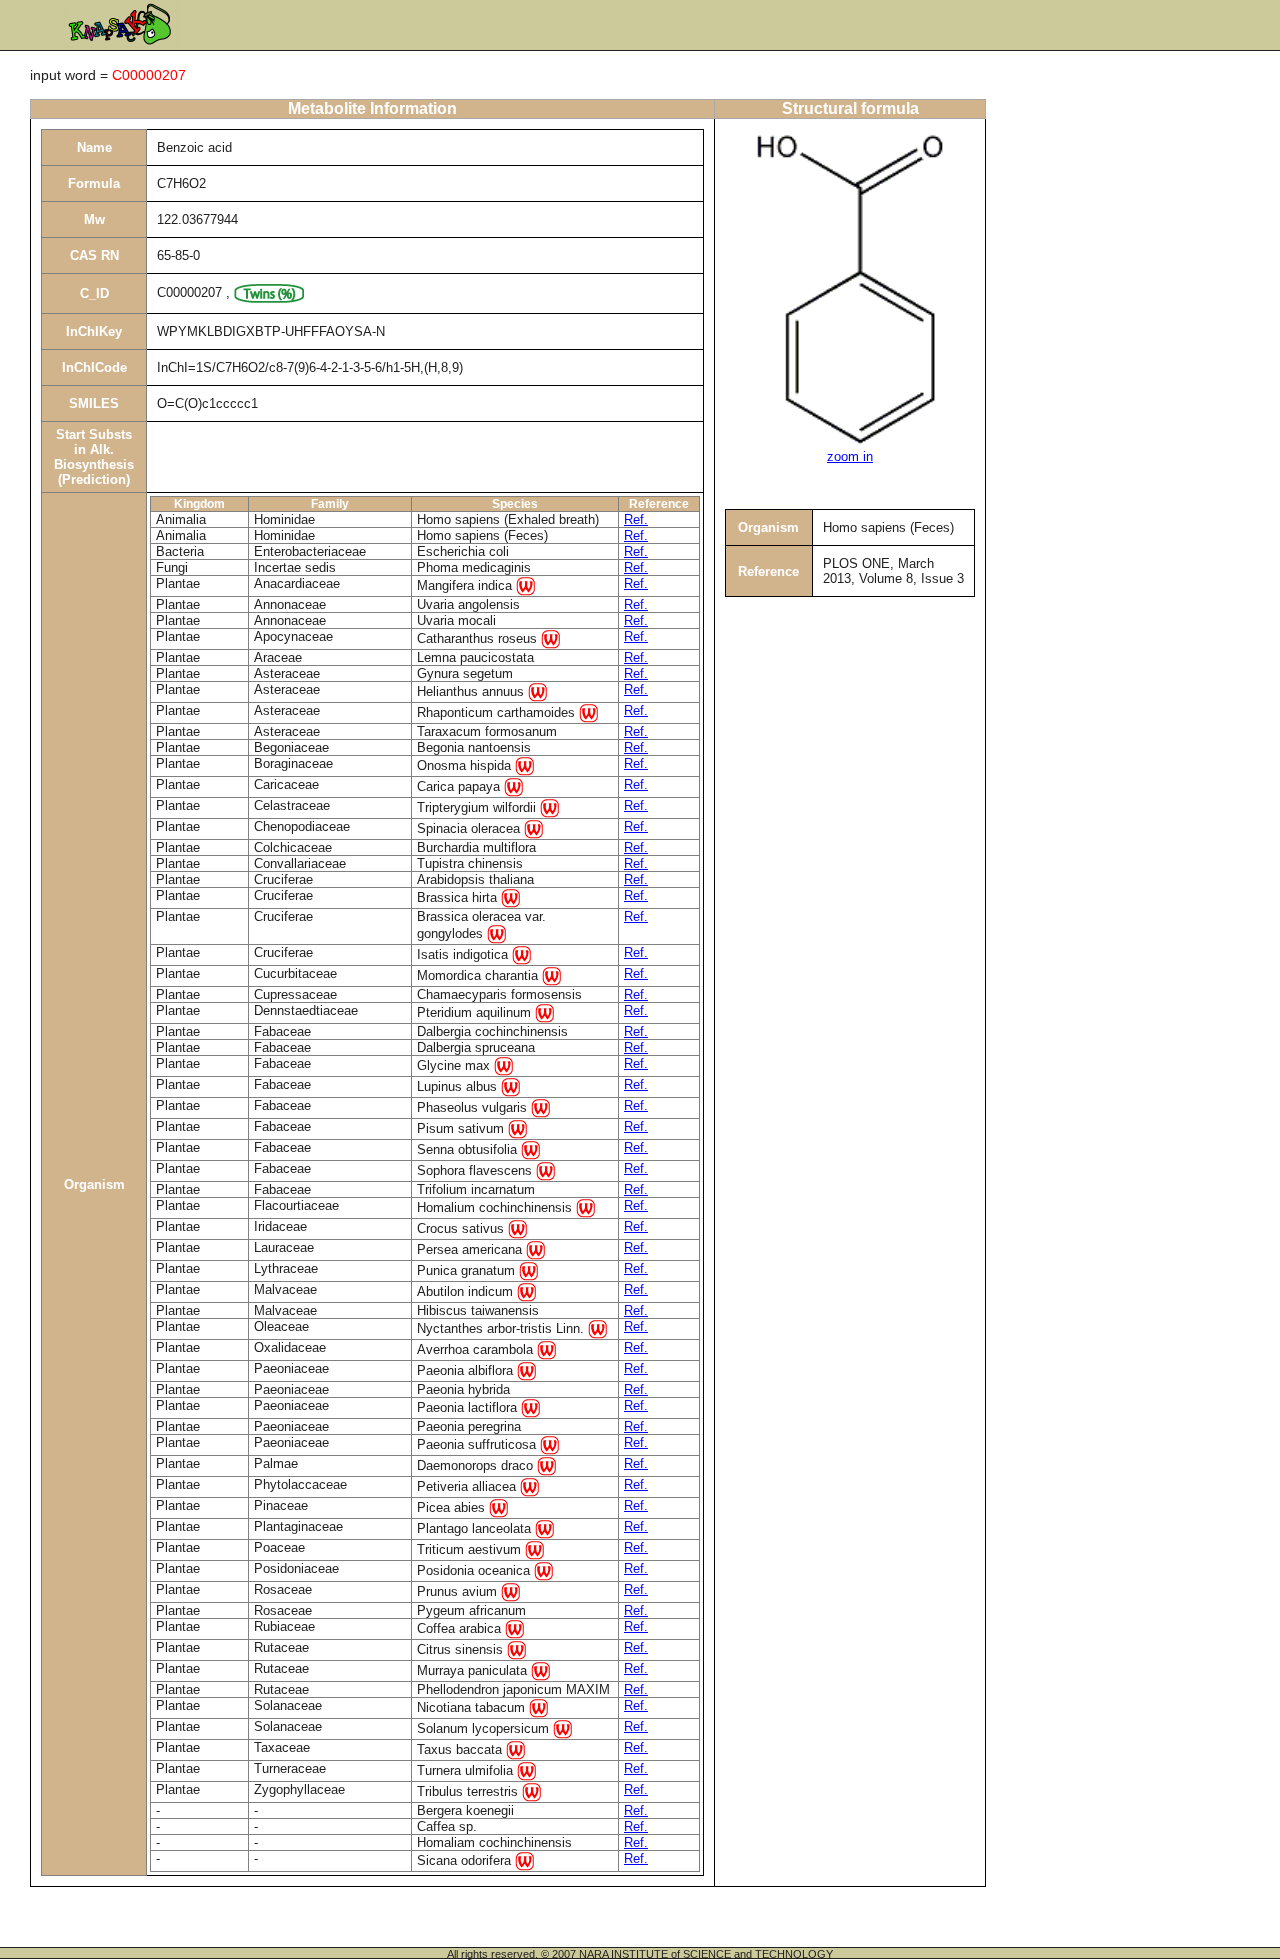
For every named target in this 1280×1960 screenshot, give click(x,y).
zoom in (850, 456)
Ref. (636, 519)
